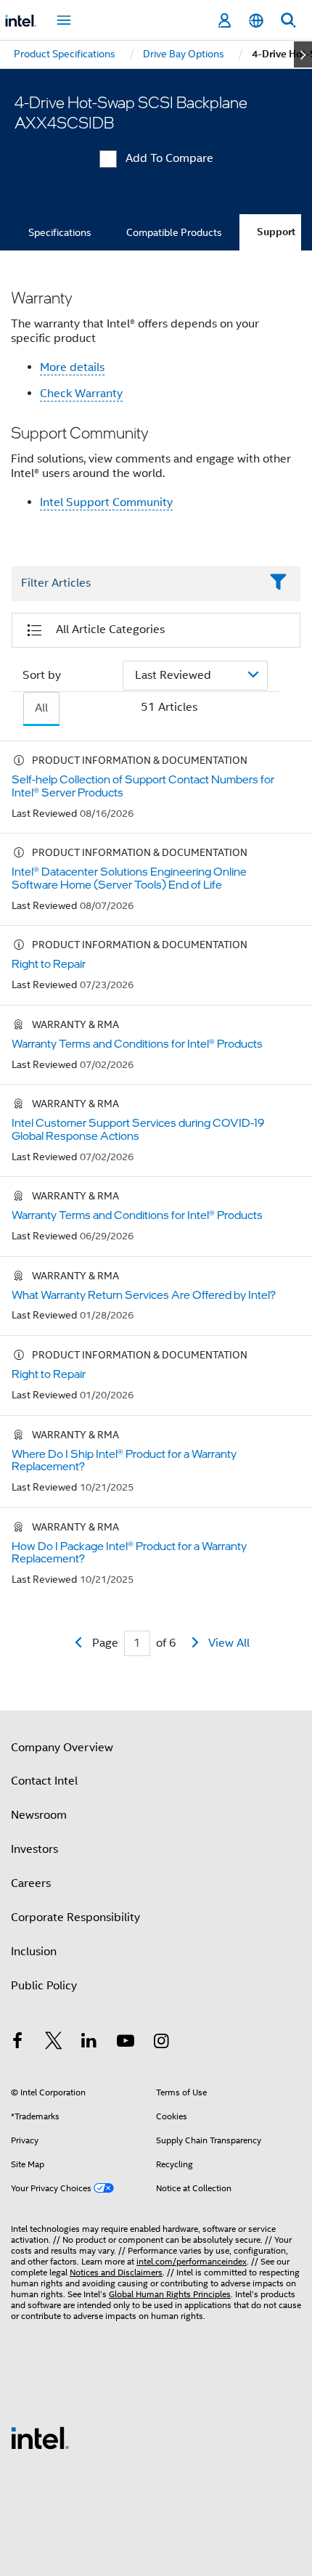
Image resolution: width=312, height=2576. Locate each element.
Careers (31, 1883)
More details (72, 367)
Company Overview (62, 1748)
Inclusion (34, 1952)
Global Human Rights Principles (170, 2294)
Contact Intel (44, 1781)
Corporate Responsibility (75, 1917)
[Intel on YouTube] (126, 2043)
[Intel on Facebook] (17, 2043)
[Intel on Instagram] (161, 2043)
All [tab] (41, 708)
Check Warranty (81, 394)
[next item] (303, 54)
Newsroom (39, 1815)
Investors (34, 1849)
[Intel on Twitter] (54, 2043)
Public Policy (44, 1986)
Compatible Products (174, 232)
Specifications (60, 232)
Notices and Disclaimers (116, 2272)
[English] (256, 21)
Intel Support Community (106, 502)
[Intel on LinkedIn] (89, 2043)
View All (229, 1643)
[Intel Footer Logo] (40, 2437)
